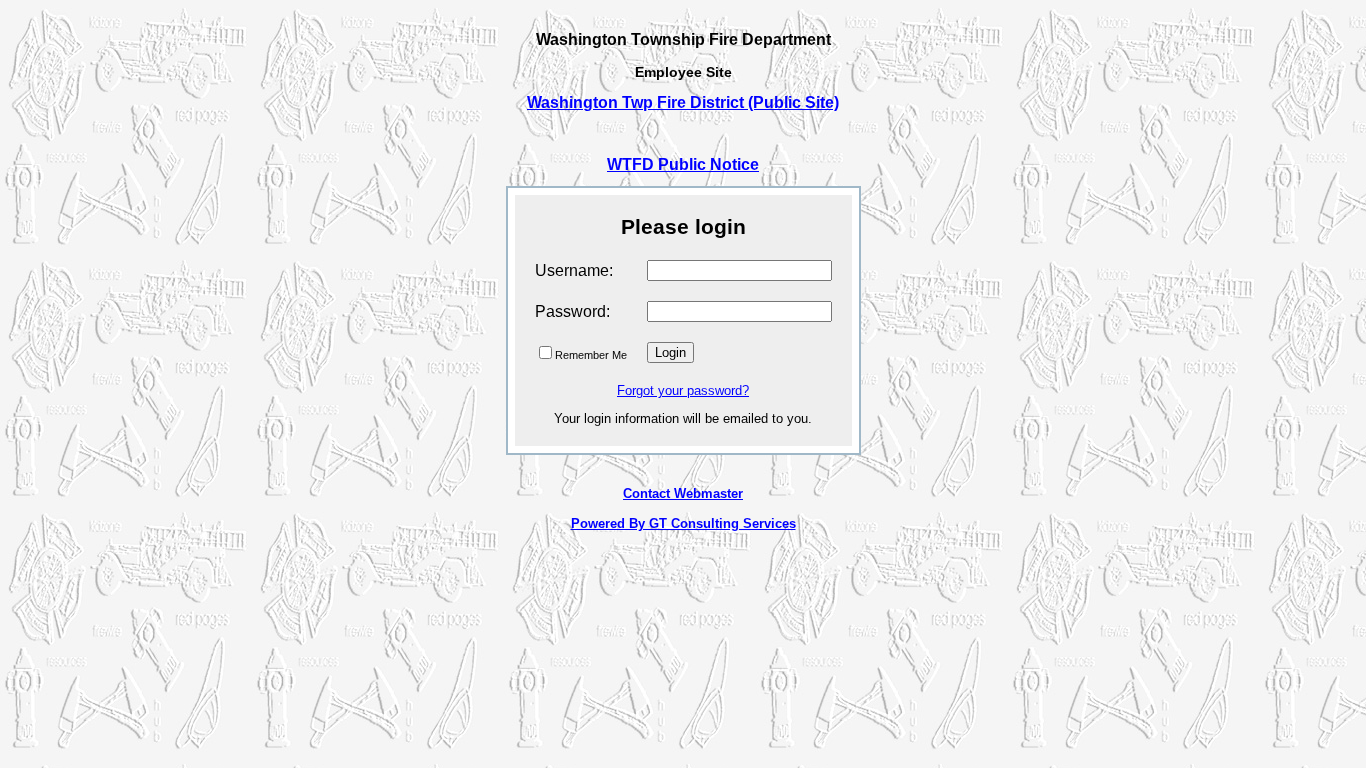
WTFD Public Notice (683, 164)
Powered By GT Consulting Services (683, 523)
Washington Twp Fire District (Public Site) (683, 102)
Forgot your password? (683, 390)
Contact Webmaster (683, 493)
